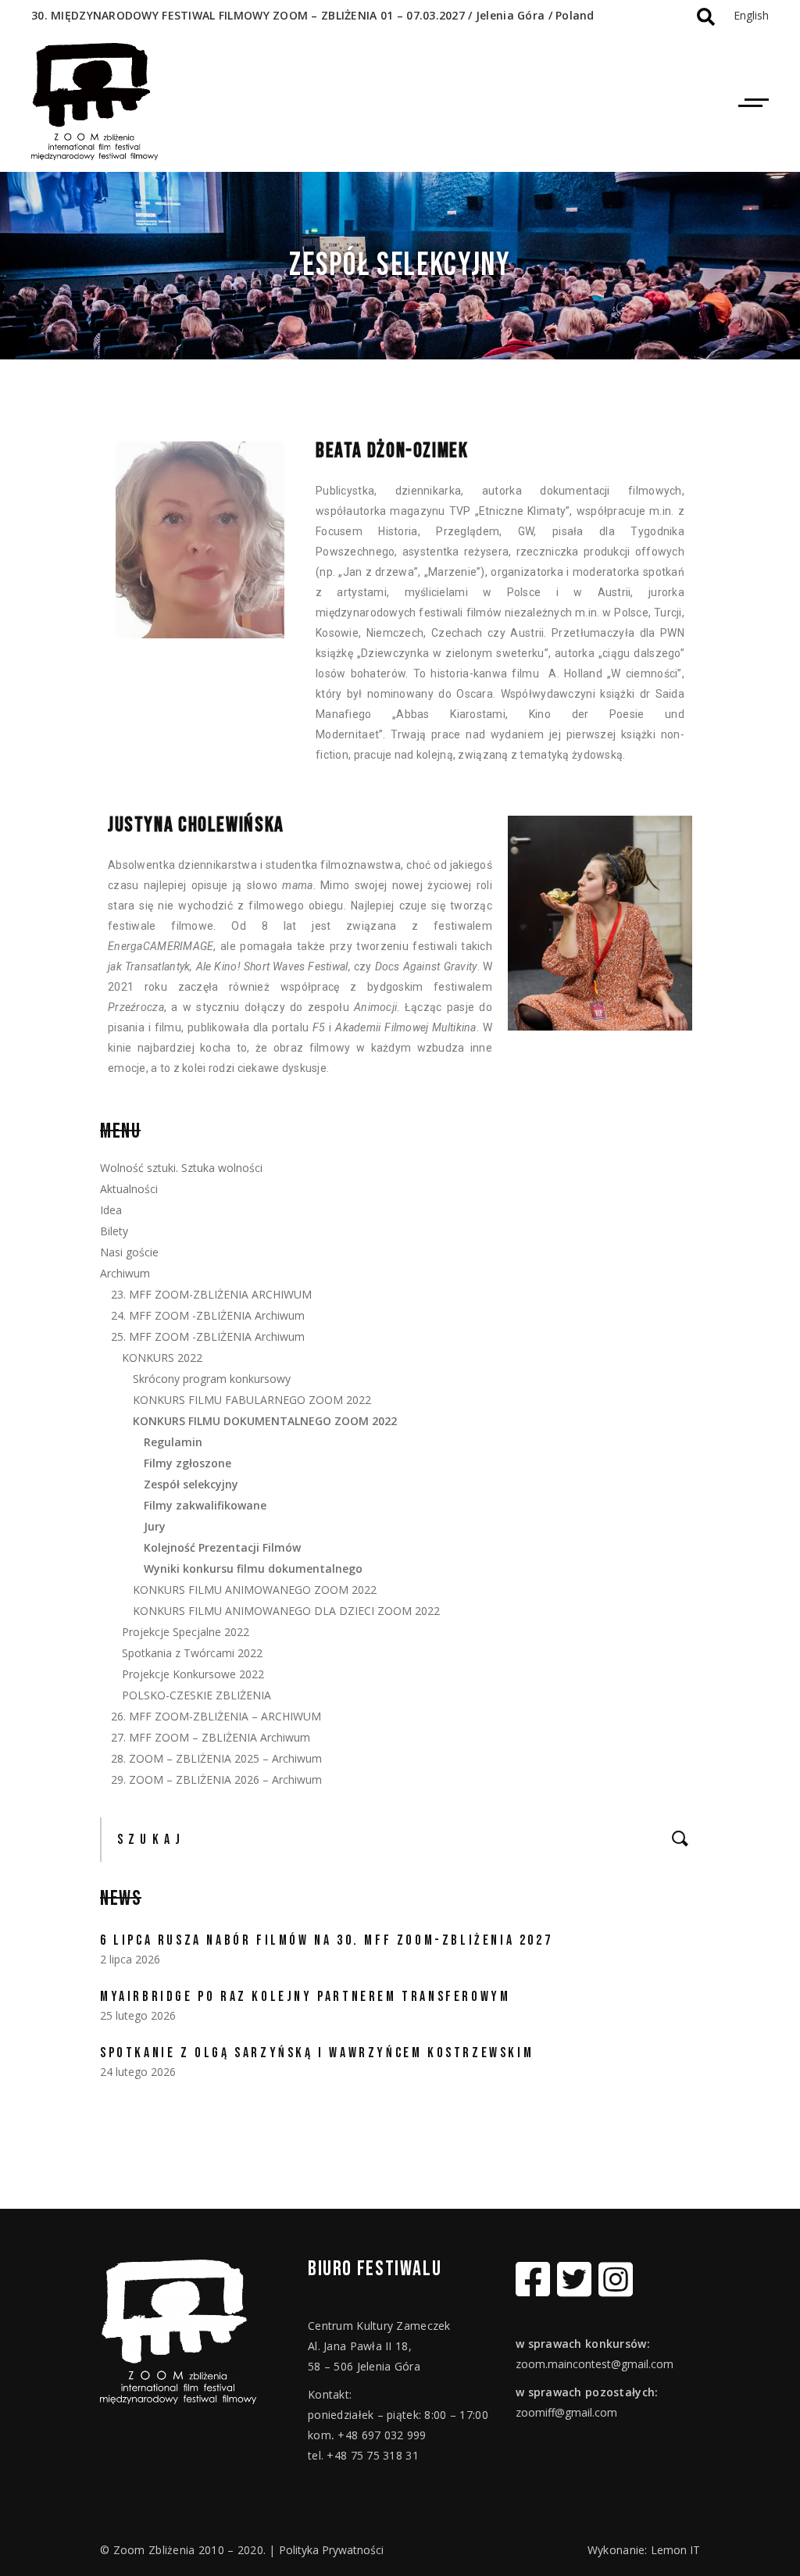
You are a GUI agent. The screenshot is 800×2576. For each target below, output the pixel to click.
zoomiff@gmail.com (566, 2412)
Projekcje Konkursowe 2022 (193, 1674)
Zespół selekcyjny (191, 1484)
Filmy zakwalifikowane (205, 1505)
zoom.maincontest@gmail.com (595, 2364)
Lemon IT (675, 2550)
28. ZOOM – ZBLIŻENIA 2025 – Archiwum (216, 1758)
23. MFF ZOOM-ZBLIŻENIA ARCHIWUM (211, 1294)
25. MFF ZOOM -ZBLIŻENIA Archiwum (208, 1336)
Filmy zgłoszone (187, 1463)
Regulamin (173, 1442)
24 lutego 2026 (138, 2072)
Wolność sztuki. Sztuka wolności (181, 1168)
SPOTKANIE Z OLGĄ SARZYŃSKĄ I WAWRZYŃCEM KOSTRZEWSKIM (317, 2053)
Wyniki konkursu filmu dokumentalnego (253, 1568)
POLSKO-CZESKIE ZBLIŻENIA (196, 1695)
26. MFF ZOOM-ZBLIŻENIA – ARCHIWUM (216, 1716)
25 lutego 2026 (138, 2015)
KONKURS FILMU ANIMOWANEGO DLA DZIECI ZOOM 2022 (286, 1611)
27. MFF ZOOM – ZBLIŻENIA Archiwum (211, 1737)
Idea (111, 1210)
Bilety (114, 1231)
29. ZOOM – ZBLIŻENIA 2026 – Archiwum (216, 1779)
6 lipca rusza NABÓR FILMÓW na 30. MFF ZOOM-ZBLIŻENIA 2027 (326, 1940)
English (751, 15)
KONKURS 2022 (162, 1358)
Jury (155, 1526)
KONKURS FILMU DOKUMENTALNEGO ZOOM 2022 (265, 1421)
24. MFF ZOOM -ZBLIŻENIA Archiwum (208, 1315)
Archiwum (125, 1273)
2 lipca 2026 (130, 1959)
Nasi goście (129, 1252)
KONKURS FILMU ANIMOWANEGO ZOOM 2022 (255, 1590)
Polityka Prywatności (331, 2550)
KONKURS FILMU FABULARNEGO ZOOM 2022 (252, 1400)
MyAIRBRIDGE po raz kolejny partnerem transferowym (305, 1997)
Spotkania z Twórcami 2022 (192, 1653)
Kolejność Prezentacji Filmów (222, 1547)
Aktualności (129, 1189)
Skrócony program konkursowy (212, 1379)
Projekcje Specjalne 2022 (186, 1632)
